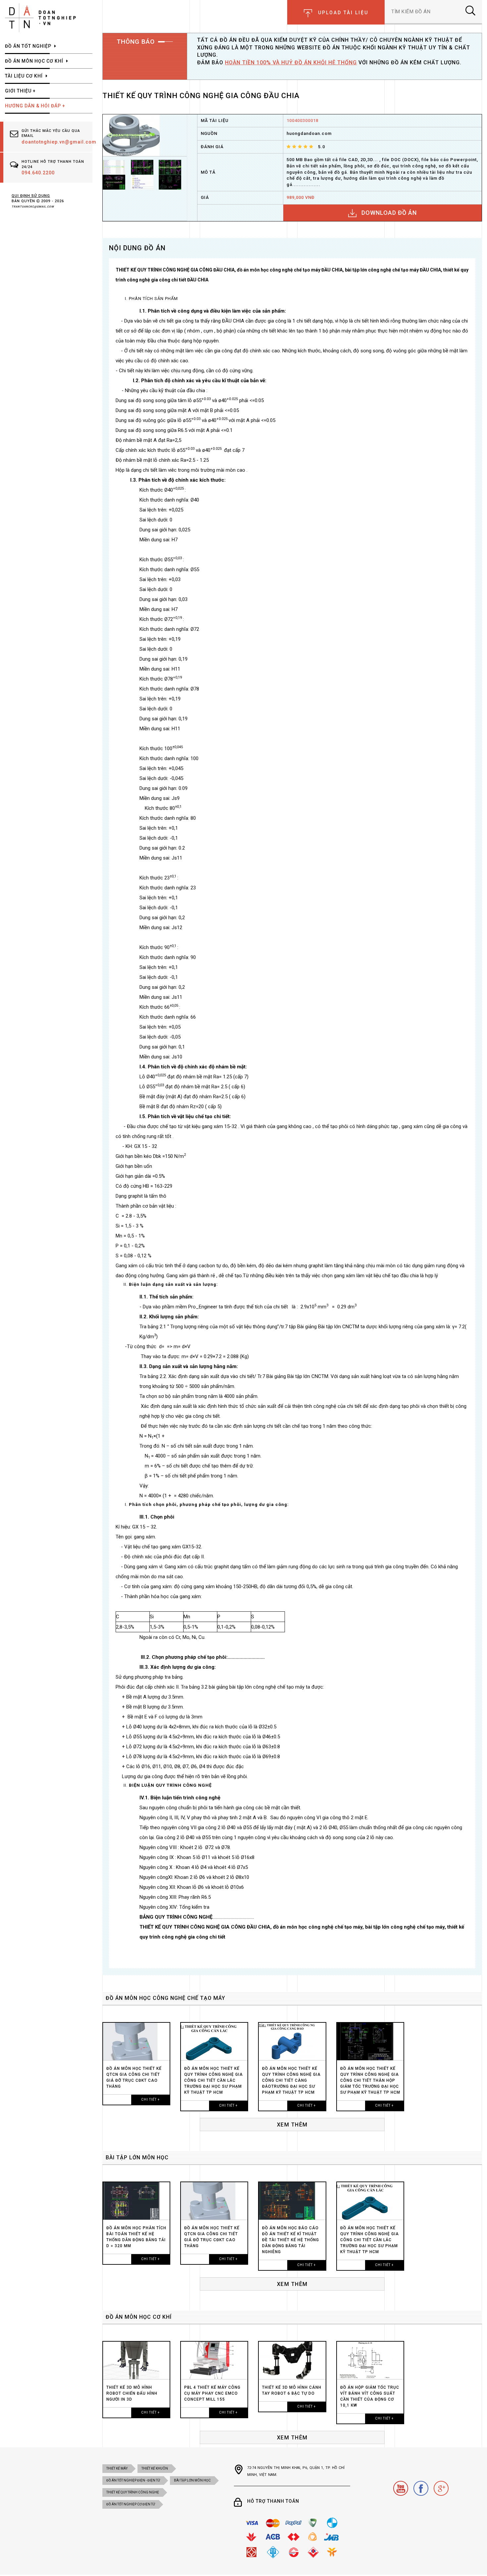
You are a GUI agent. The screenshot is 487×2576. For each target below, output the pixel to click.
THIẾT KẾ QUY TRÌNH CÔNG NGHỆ (133, 2492)
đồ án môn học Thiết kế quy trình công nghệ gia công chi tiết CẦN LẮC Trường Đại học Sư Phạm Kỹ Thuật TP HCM (214, 2080)
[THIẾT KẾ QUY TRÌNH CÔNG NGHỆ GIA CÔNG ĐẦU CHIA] (131, 135)
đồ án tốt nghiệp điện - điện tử (133, 2480)
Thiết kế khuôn (155, 2468)
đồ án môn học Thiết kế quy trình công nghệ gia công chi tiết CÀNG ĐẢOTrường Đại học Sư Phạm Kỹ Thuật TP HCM (291, 2080)
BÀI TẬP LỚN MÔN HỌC (137, 2157)
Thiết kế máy (117, 2468)
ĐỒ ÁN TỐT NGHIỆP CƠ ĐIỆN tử (131, 2504)
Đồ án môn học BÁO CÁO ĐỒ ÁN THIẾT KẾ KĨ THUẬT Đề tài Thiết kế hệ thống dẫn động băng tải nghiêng (291, 2240)
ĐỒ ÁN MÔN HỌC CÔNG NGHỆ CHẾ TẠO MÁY (165, 1998)
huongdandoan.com (309, 133)
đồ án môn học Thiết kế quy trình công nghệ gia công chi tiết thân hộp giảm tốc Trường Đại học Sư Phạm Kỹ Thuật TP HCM (370, 2080)
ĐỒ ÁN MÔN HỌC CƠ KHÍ (139, 2317)
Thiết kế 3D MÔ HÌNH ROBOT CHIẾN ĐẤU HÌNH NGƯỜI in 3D (132, 2393)
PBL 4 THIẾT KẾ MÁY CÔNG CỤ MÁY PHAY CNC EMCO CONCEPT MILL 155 (212, 2393)
